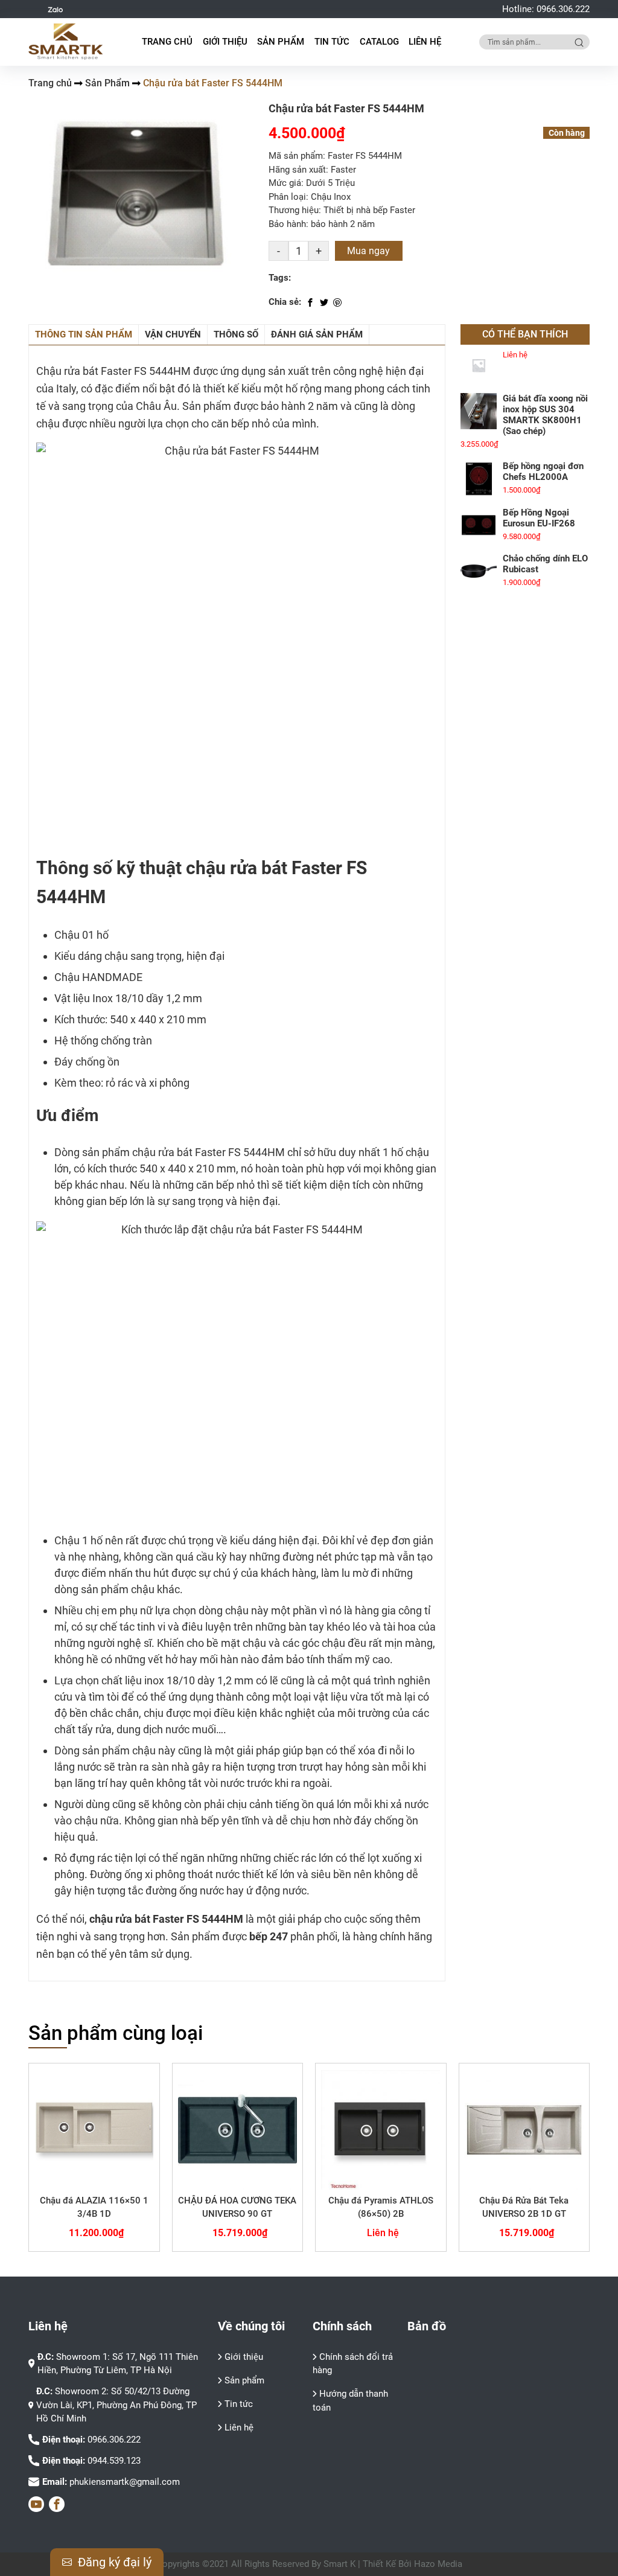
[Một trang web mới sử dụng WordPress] (66, 42)
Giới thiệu (225, 42)
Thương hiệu (294, 210)
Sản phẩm (281, 42)
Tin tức (332, 42)
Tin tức (239, 2404)
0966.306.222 (563, 9)
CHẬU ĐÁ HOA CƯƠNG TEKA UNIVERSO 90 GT (237, 2207)
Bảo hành (287, 224)
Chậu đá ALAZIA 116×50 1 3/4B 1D (94, 2207)
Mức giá (285, 183)
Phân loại (287, 197)
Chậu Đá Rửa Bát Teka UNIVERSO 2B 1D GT (524, 2207)
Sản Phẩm (107, 83)
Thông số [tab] (236, 334)
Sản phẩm (244, 2380)
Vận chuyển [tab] (173, 334)
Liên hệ (425, 42)
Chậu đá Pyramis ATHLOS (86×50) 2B (381, 2207)
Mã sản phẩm (296, 156)
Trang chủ (167, 42)
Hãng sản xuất (297, 170)
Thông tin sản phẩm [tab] (84, 334)
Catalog (379, 42)
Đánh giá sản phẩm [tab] (317, 334)
